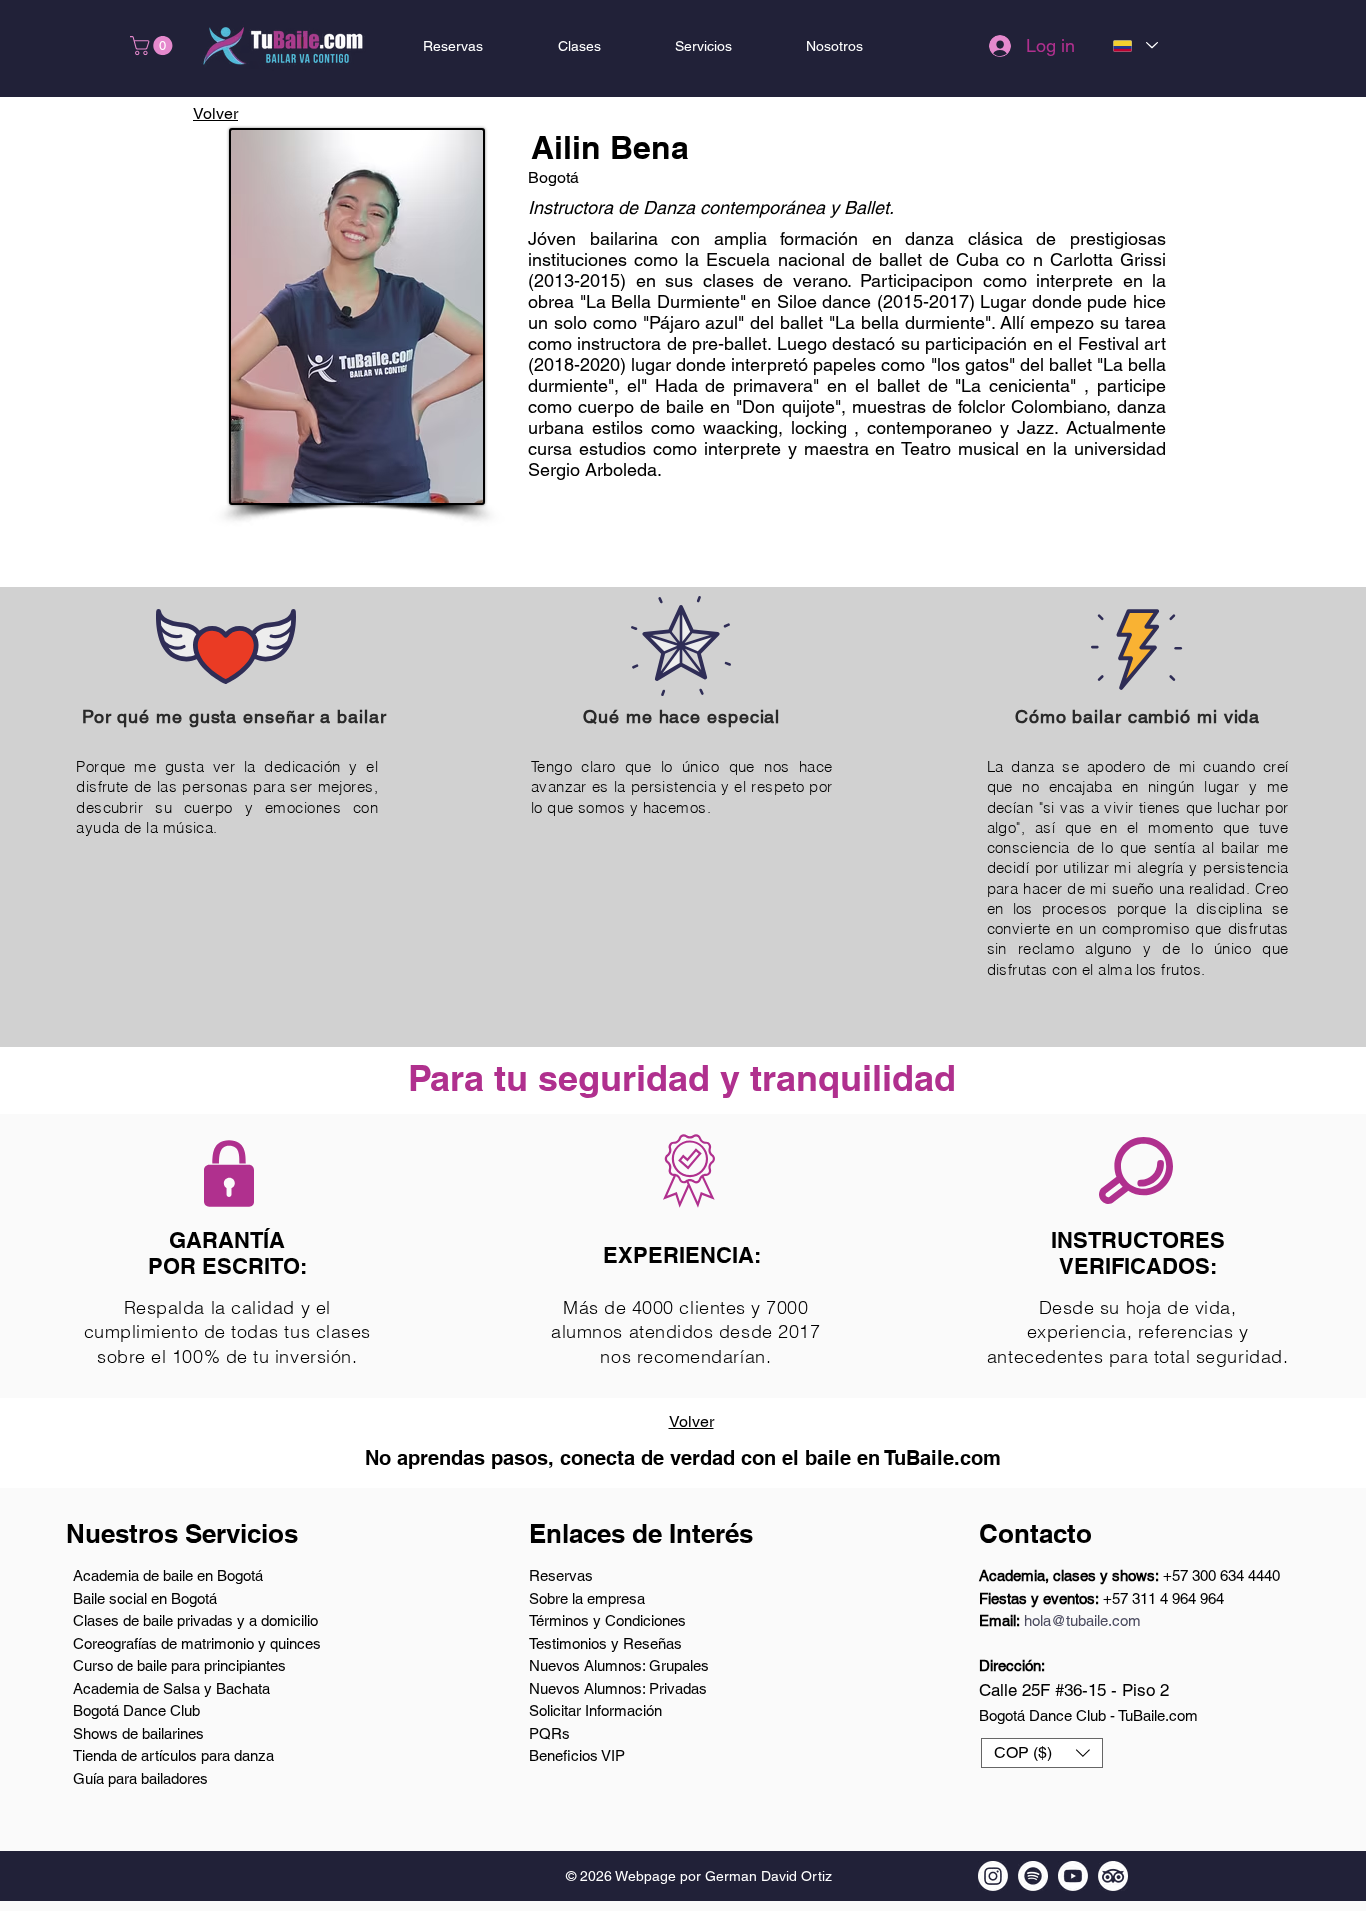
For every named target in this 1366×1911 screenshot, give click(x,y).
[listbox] (1042, 1753)
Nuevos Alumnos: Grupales (619, 1665)
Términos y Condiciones (607, 1620)
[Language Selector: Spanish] (1134, 45)
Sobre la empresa (587, 1598)
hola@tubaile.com (1082, 1620)
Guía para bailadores (140, 1778)
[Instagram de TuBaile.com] (993, 1876)
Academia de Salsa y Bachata (171, 1688)
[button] (153, 45)
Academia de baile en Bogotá (168, 1575)
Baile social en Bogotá (145, 1598)
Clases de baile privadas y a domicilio (195, 1620)
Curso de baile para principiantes (179, 1665)
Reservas (561, 1575)
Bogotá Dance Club (136, 1710)
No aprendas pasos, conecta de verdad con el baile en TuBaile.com (683, 1458)
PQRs (549, 1733)
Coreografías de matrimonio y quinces (197, 1643)
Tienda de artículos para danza (173, 1755)
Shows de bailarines (138, 1733)
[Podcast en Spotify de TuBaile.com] (1033, 1876)
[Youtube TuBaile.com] (1073, 1876)
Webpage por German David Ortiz (723, 1876)
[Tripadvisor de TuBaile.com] (1113, 1876)
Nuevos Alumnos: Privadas (618, 1688)
